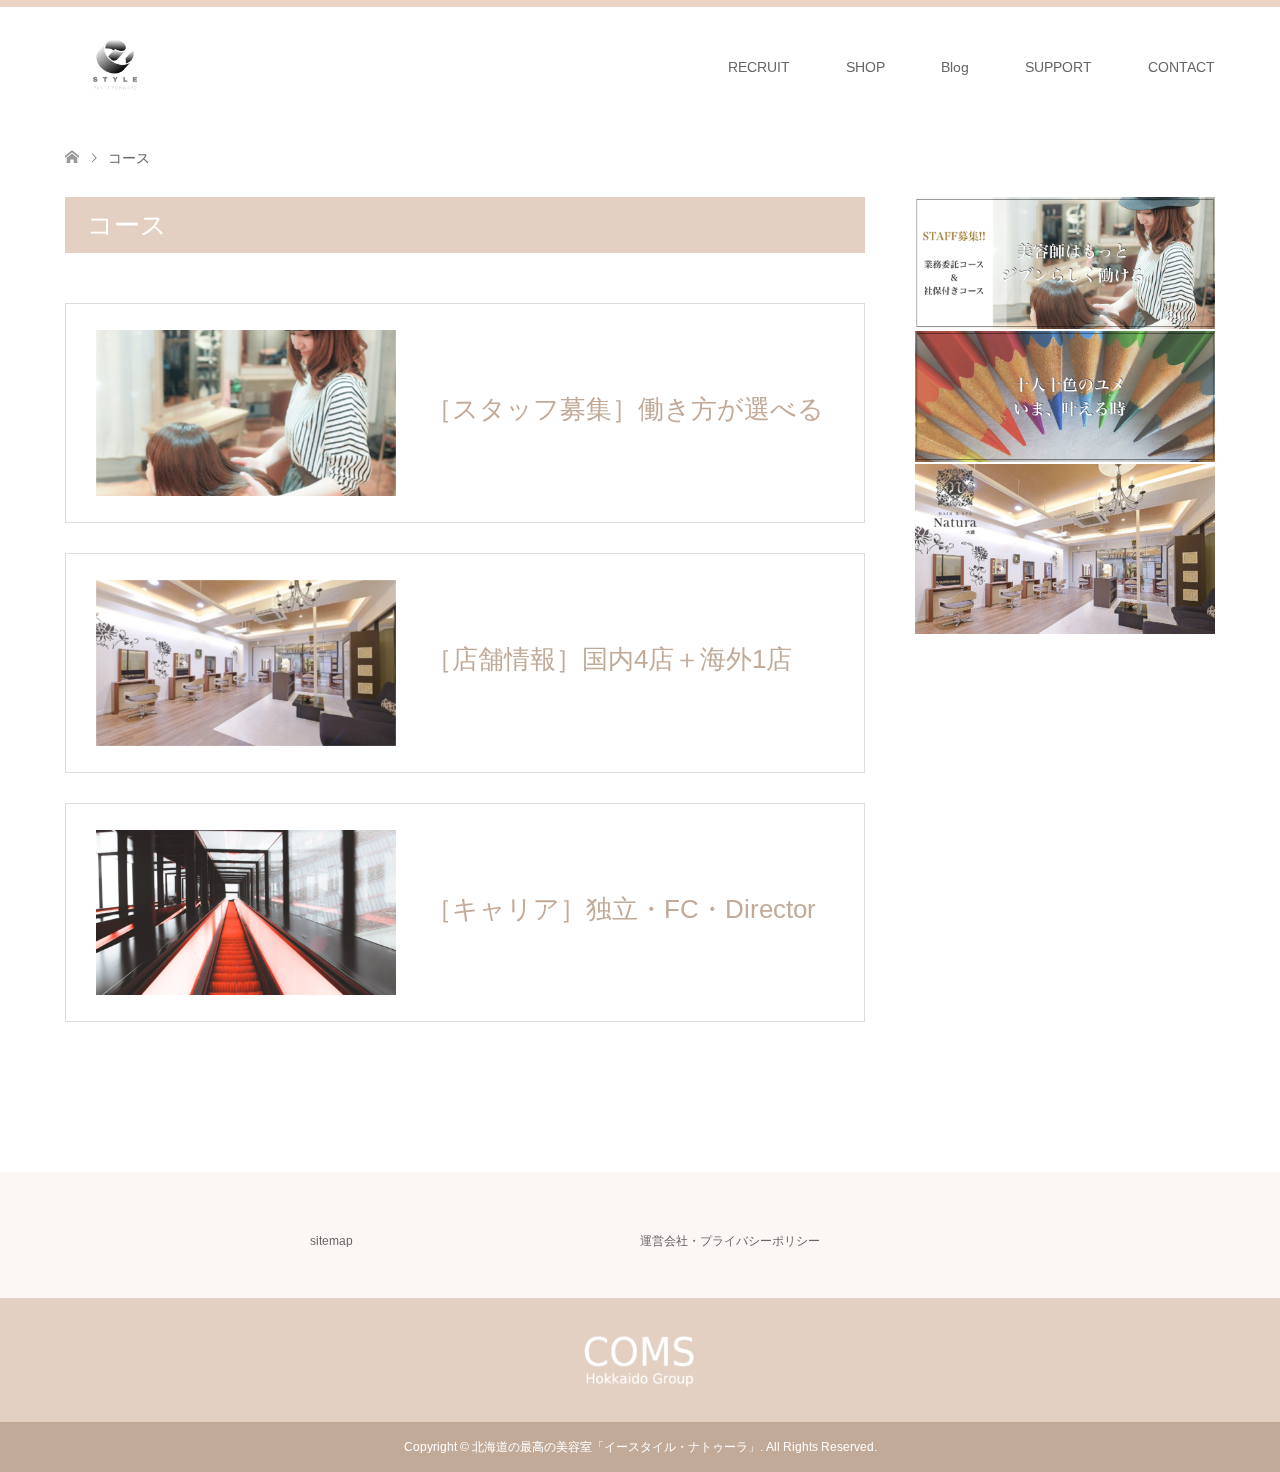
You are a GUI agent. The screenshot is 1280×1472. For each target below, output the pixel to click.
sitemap (331, 1241)
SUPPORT (1058, 67)
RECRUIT (759, 67)
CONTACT (1181, 67)
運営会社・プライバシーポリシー (730, 1241)
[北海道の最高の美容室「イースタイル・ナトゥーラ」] (115, 66)
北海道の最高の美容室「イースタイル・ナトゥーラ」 (616, 1447)
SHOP (865, 67)
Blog (955, 67)
